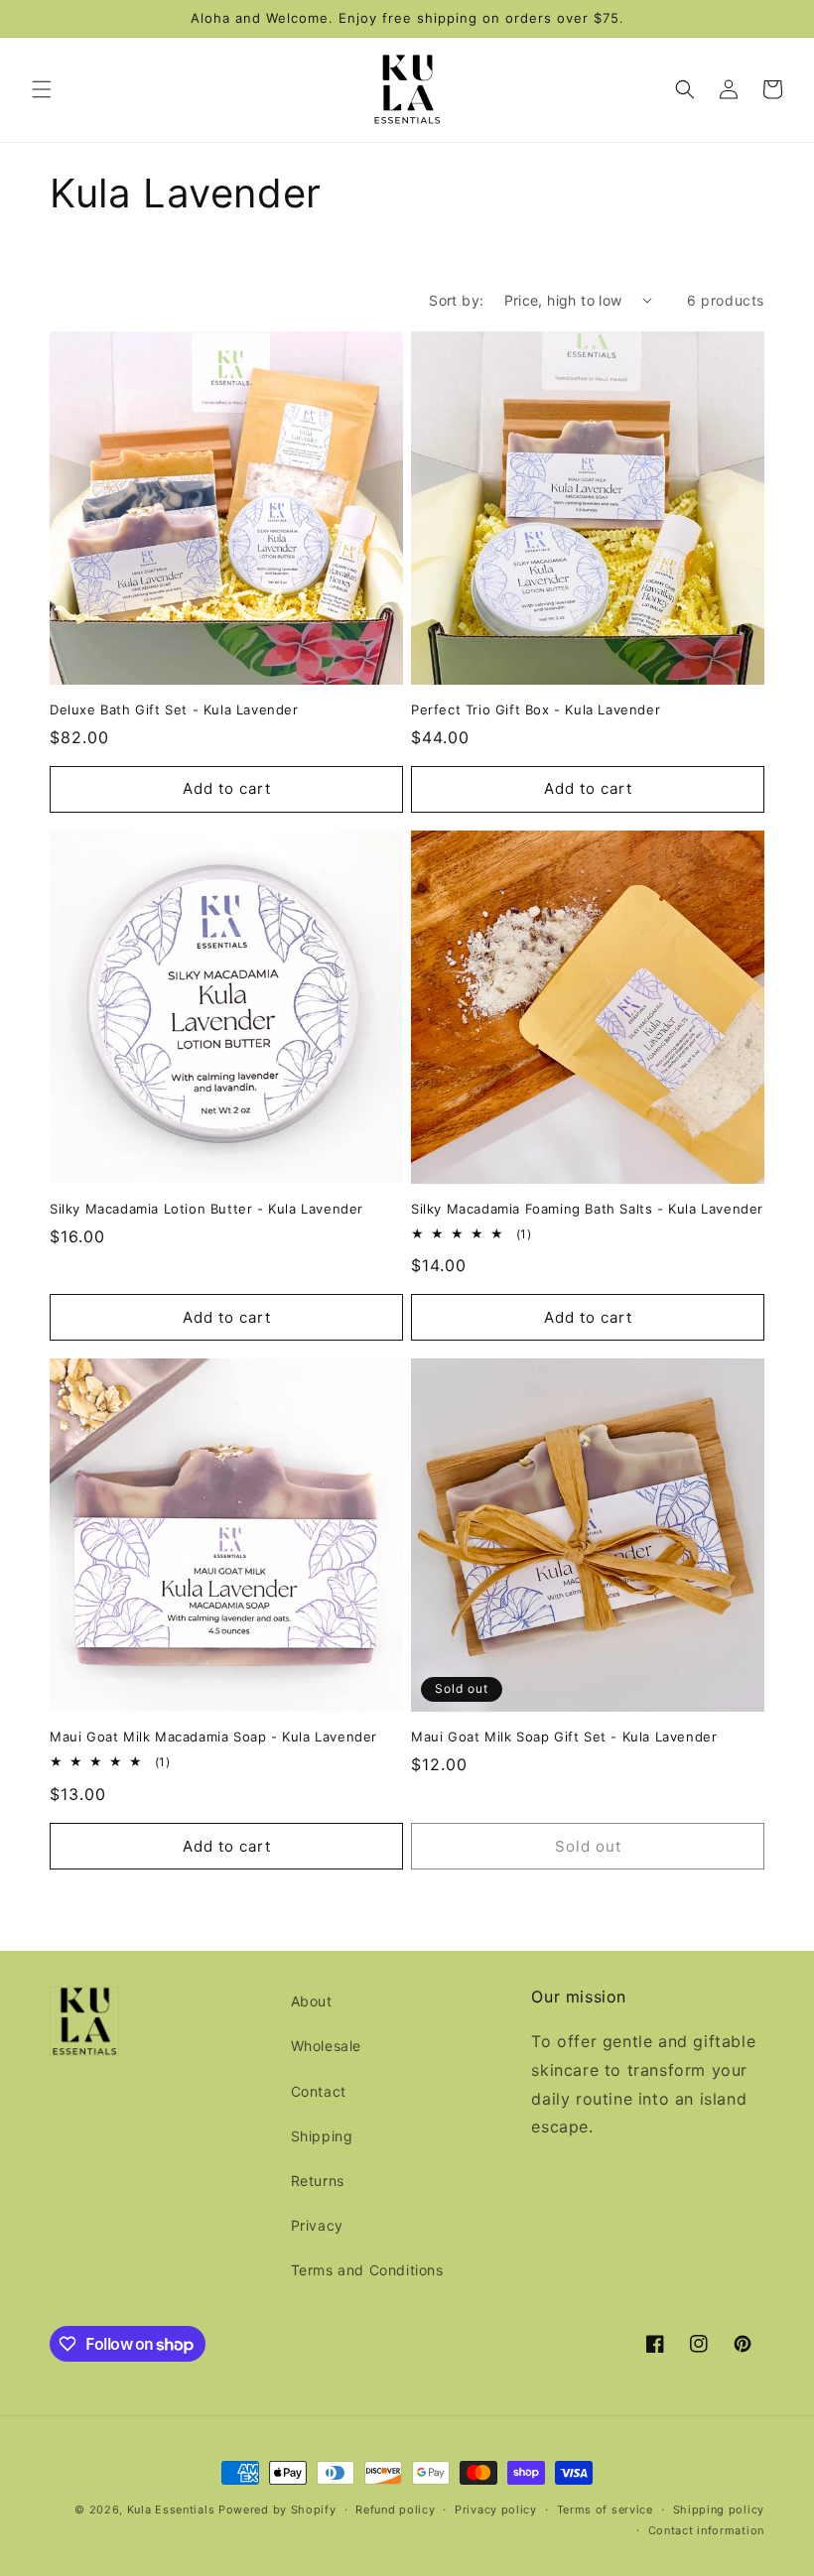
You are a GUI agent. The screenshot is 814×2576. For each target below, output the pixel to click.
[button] (42, 89)
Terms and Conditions (367, 2270)
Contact (319, 2091)
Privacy (317, 2225)
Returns (318, 2181)
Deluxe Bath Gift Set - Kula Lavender (174, 709)
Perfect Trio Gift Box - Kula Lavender (536, 709)
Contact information (706, 2530)
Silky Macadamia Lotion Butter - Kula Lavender (206, 1209)
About (312, 2001)
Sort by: (456, 300)
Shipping (322, 2136)
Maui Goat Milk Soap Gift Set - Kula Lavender (564, 1737)
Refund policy (395, 2510)
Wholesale (326, 2046)
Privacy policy (496, 2510)
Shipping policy (719, 2510)
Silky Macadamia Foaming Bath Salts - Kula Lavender (587, 1209)
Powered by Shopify (277, 2510)
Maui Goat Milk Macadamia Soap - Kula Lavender (213, 1737)
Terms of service (605, 2510)
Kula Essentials (171, 2510)
